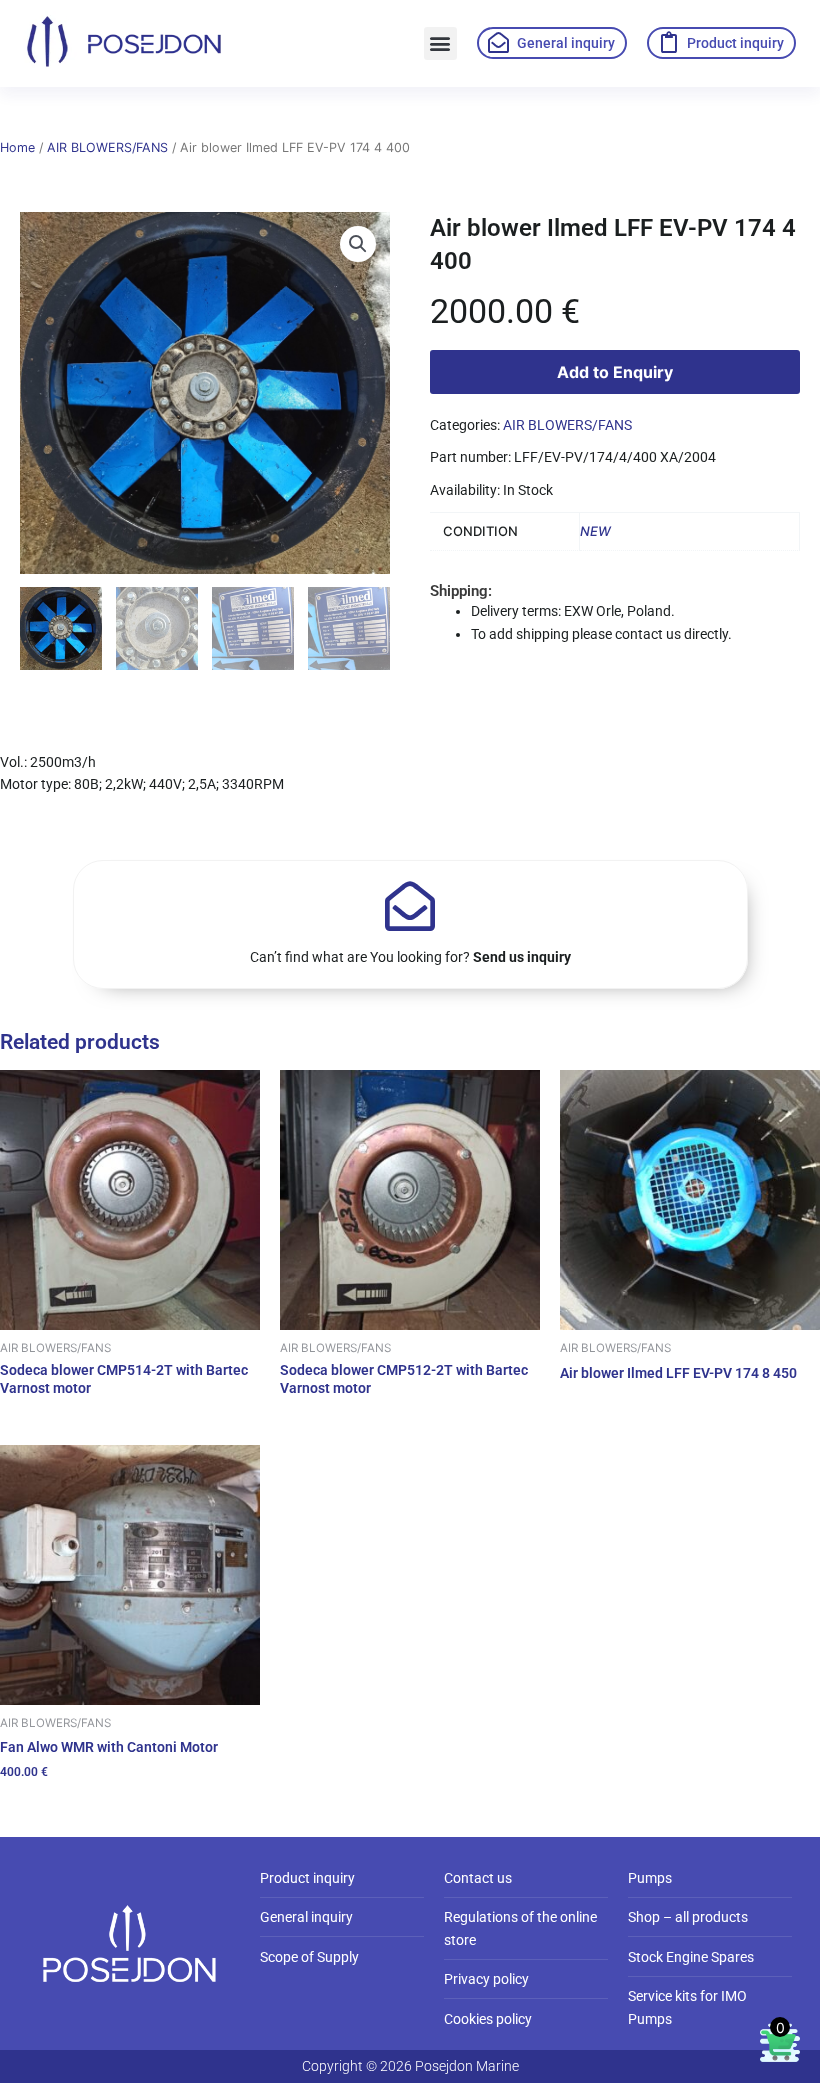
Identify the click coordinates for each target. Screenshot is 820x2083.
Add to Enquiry (615, 372)
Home (17, 147)
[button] (440, 43)
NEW (595, 531)
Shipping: (461, 591)
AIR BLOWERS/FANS (107, 147)
